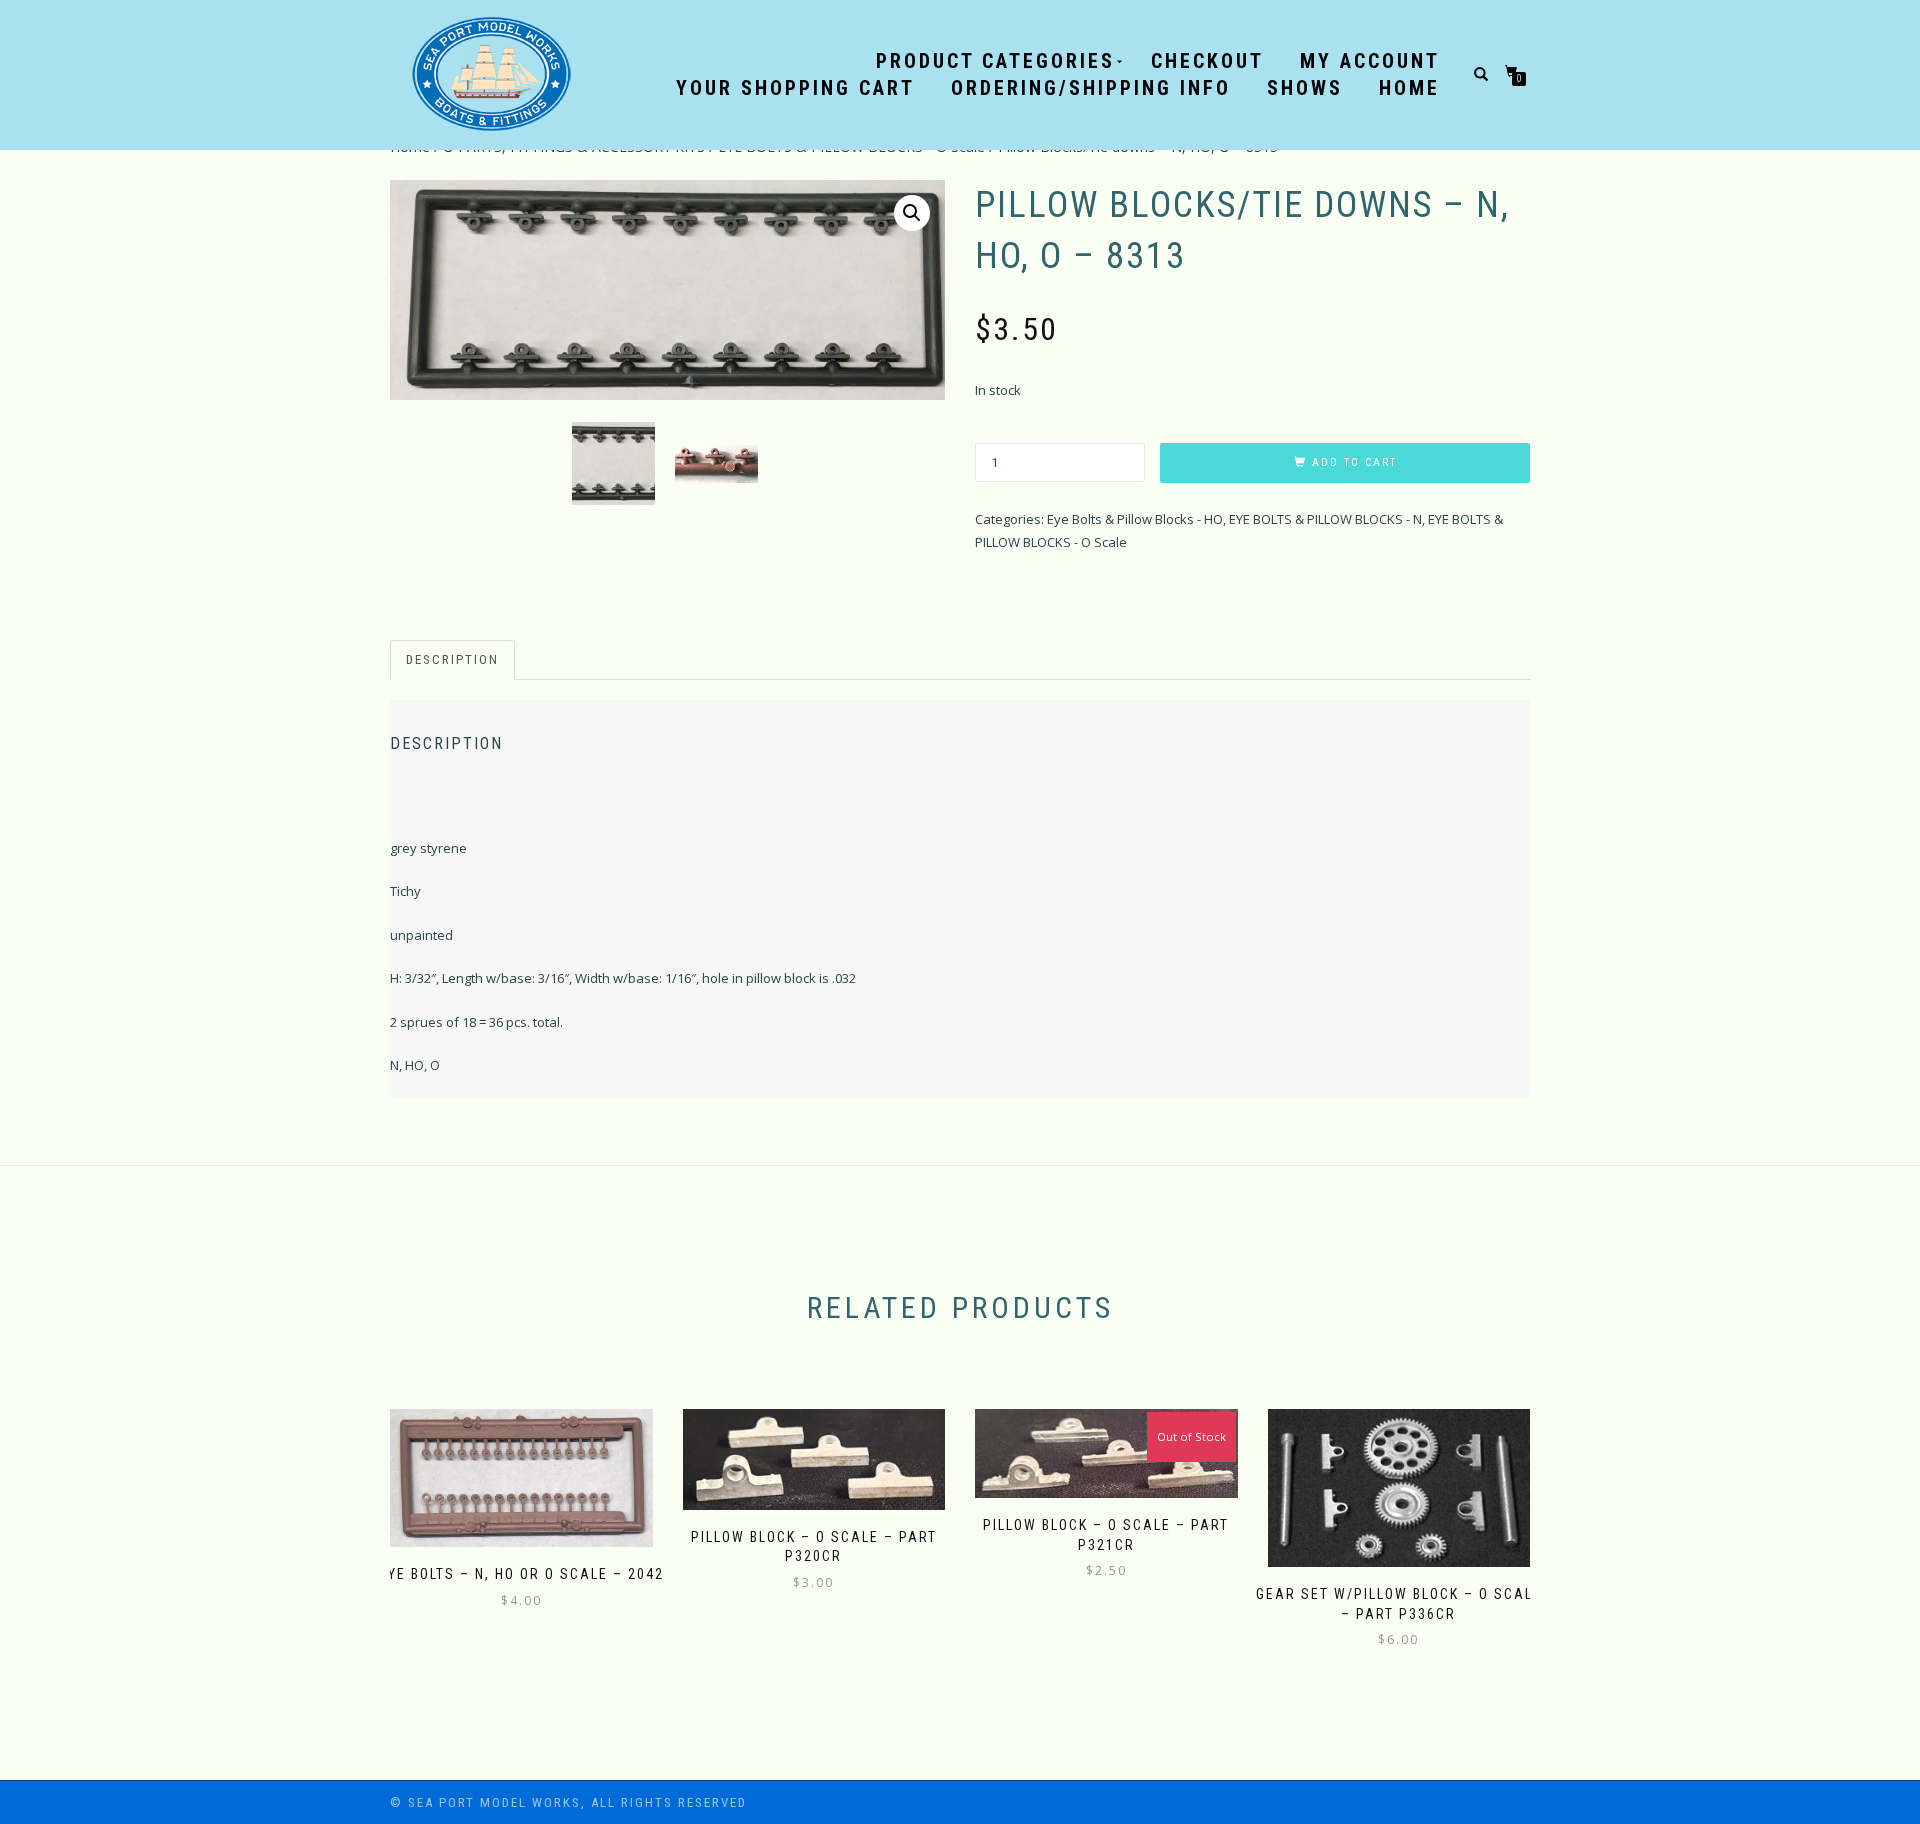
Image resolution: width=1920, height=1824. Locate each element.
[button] (912, 213)
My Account (1370, 61)
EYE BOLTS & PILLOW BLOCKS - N (1325, 519)
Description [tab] (452, 659)
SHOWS (1305, 88)
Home (1409, 88)
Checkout (1207, 61)
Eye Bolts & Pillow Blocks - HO (1135, 519)
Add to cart (1354, 462)
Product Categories (995, 61)
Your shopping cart (795, 88)
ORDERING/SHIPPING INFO (1091, 88)
